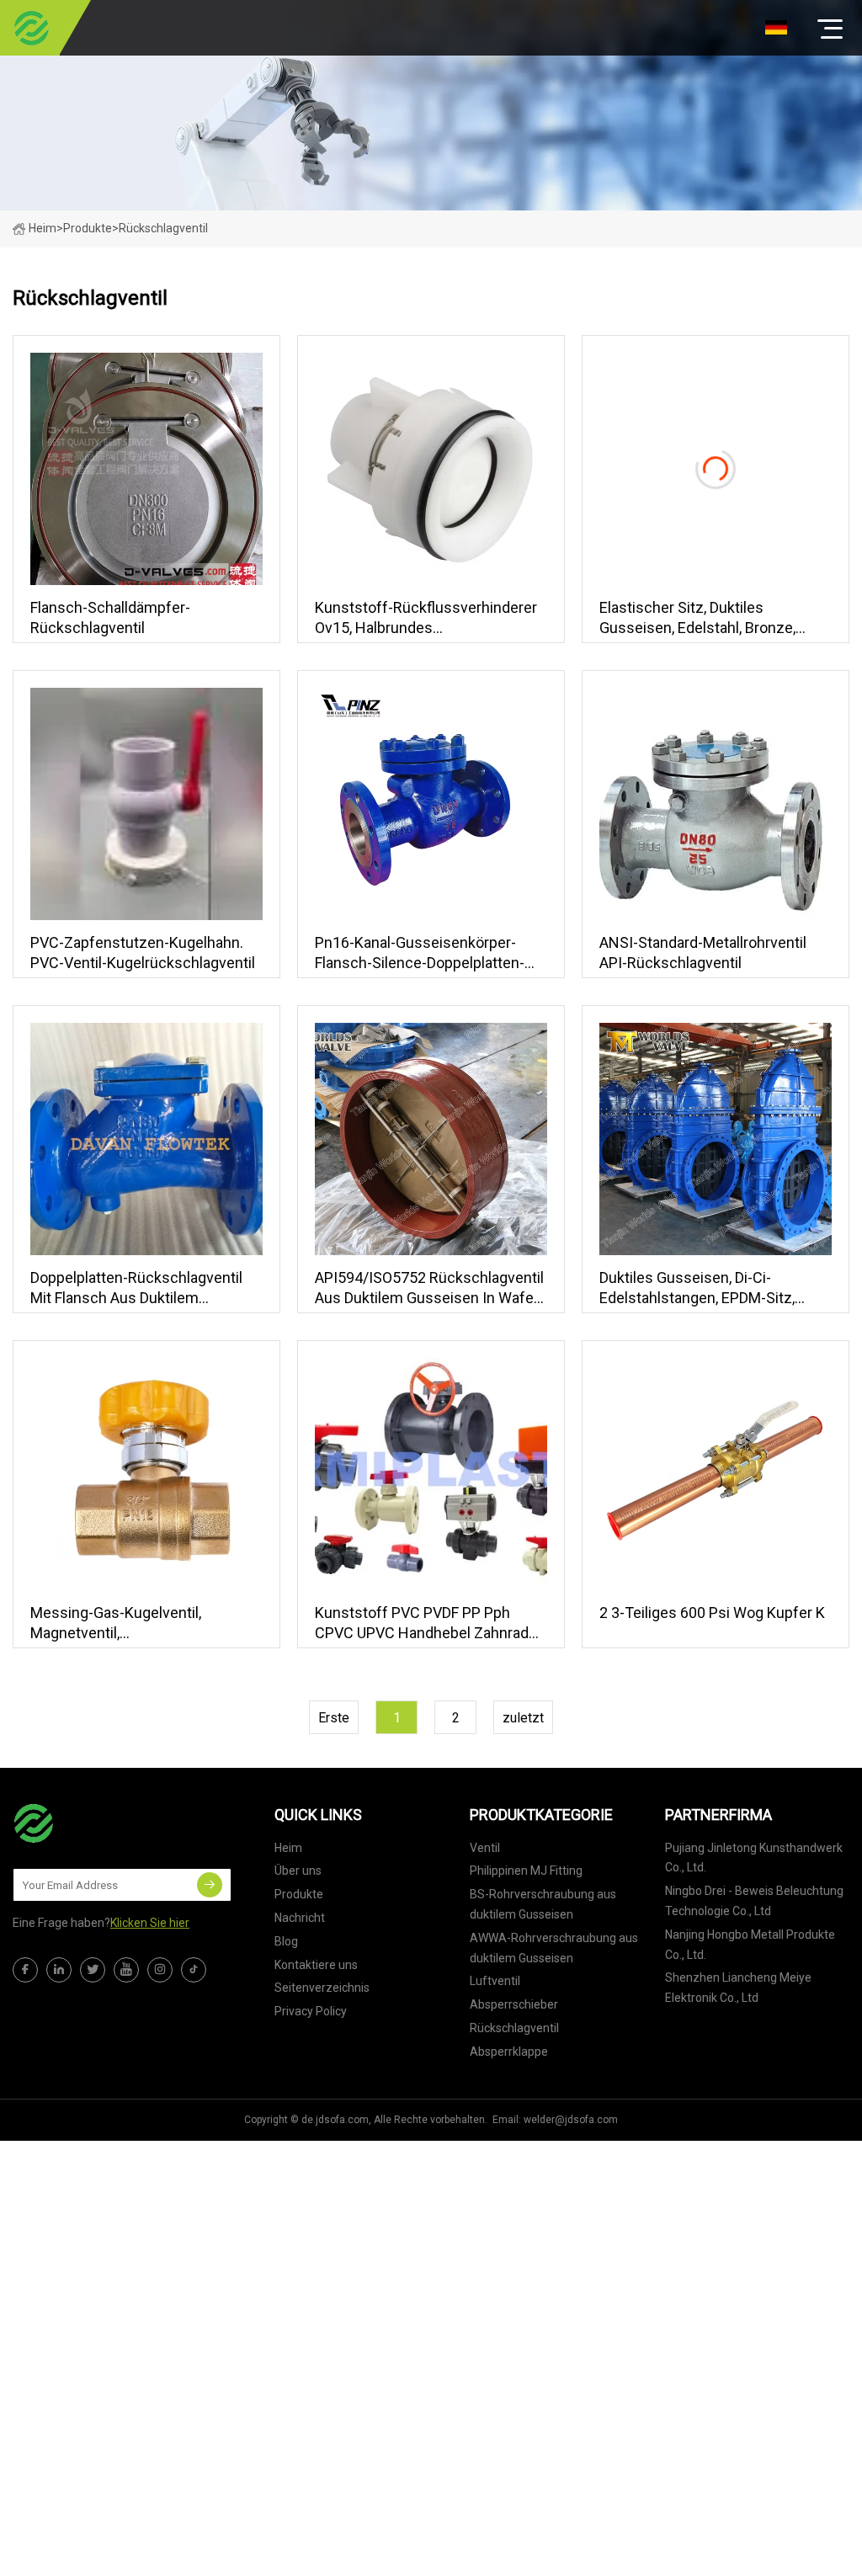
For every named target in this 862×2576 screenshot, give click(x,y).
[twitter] (93, 1970)
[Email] (210, 1885)
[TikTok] (194, 1970)
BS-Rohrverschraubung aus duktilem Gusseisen (543, 1904)
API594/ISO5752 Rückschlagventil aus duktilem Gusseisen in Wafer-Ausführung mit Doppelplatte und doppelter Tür (429, 1288)
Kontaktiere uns (316, 1965)
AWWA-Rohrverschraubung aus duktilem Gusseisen (554, 1948)
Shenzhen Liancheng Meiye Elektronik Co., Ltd (738, 1988)
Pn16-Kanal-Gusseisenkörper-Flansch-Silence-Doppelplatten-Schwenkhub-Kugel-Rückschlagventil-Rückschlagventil (420, 953)
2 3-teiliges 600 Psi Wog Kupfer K (712, 1613)
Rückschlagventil (514, 2028)
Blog (286, 1941)
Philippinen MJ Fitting (526, 1871)
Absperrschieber (514, 2004)
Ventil (485, 1848)
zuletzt (523, 1718)
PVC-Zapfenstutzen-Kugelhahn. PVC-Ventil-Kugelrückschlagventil (143, 953)
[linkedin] (59, 1970)
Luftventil (495, 1981)
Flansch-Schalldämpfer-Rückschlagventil (110, 617)
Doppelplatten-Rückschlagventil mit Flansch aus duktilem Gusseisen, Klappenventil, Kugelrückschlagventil (136, 1288)
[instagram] (160, 1970)
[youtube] (126, 1970)
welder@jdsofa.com (571, 2120)
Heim (43, 228)
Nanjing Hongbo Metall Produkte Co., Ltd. (750, 1945)
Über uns (298, 1871)
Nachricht (300, 1918)
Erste (334, 1718)
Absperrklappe (509, 2052)
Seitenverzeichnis (322, 1988)
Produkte (88, 228)
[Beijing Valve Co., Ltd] (32, 28)
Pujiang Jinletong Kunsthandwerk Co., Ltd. (754, 1858)
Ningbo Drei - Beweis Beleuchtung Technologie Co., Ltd (754, 1901)
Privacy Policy (311, 2011)
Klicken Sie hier (150, 1923)
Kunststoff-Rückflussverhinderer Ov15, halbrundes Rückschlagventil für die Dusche (426, 618)
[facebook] (25, 1970)
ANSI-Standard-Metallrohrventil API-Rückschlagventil (703, 953)
